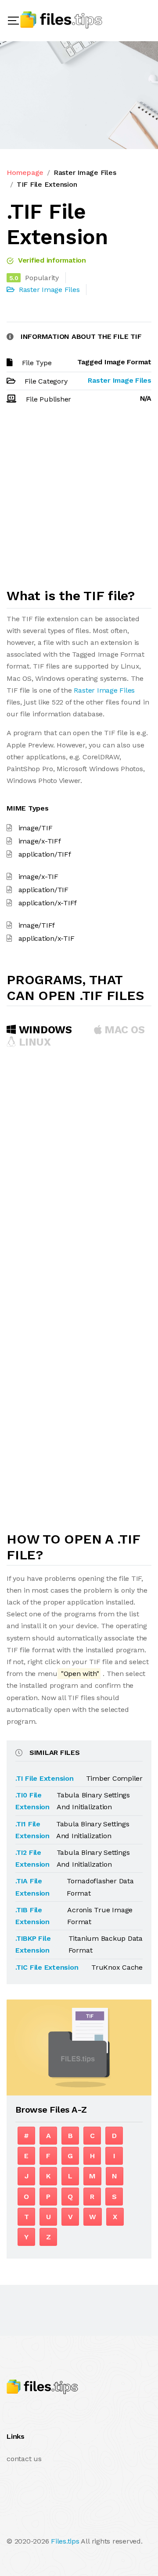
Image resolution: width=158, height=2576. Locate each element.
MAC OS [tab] (123, 1030)
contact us (24, 2459)
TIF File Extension (47, 184)
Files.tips (65, 2541)
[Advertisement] (79, 500)
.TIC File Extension (47, 1967)
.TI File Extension (45, 1778)
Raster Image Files (85, 173)
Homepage (25, 173)
